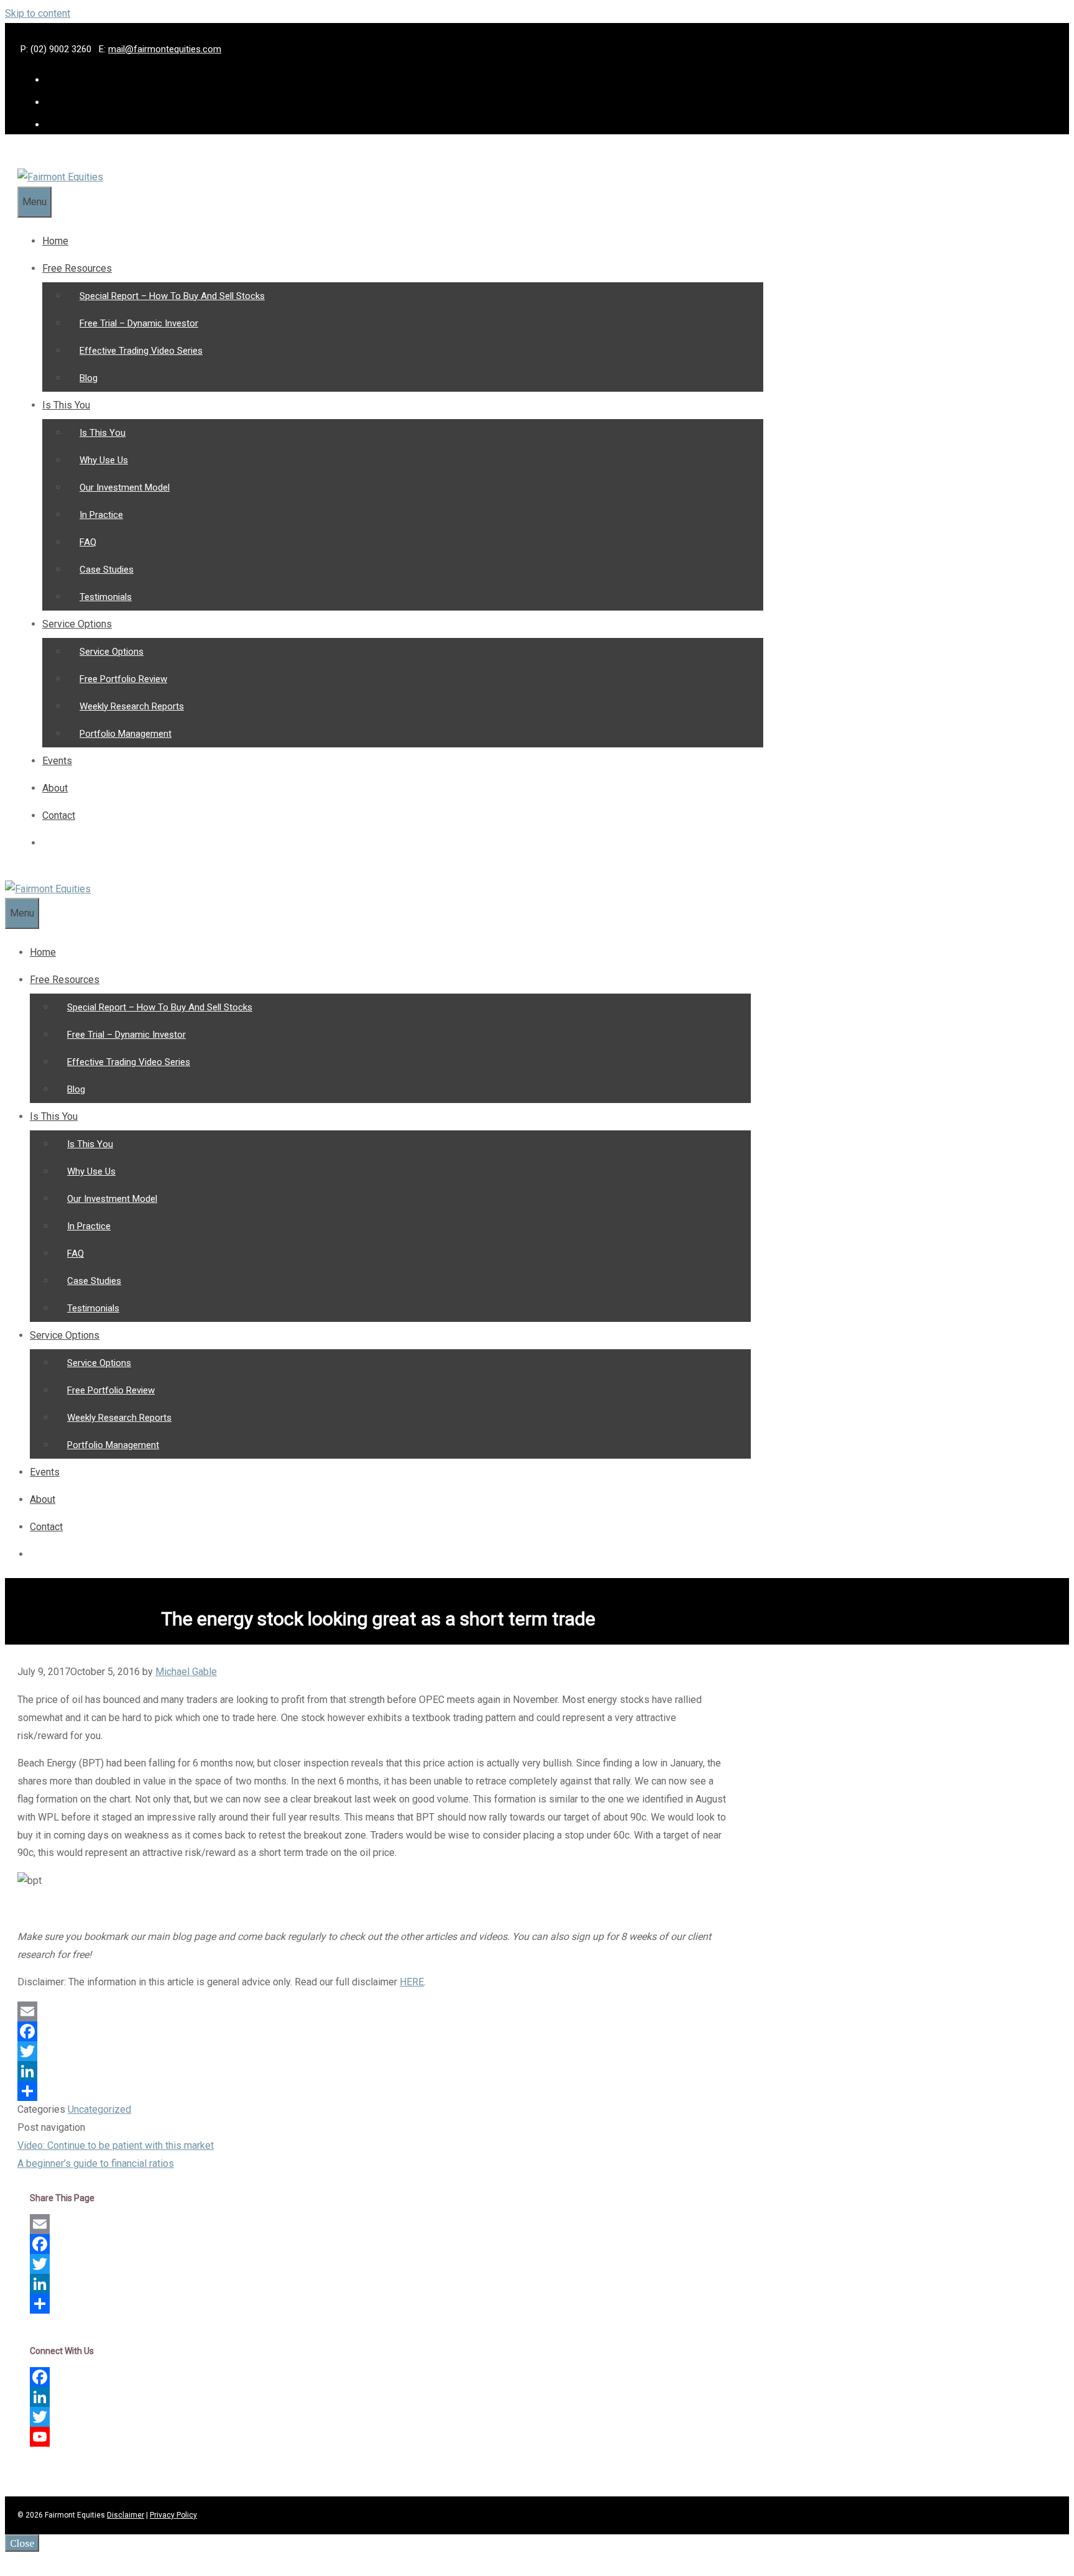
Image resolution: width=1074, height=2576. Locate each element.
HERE (412, 1982)
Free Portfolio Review (123, 679)
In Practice (101, 515)
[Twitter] (372, 2051)
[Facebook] (372, 2031)
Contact (59, 815)
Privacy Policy (173, 2515)
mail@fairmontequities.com (165, 49)
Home (55, 241)
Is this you (66, 405)
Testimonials (106, 597)
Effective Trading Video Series (141, 351)
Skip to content (38, 13)
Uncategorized (99, 2109)
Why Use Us (104, 460)
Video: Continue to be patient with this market (116, 2145)
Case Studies (107, 570)
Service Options (77, 624)
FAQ (88, 542)
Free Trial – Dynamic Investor (139, 323)
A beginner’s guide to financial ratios (96, 2163)
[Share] (372, 2091)
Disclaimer (126, 2515)
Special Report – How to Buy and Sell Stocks (172, 296)
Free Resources (77, 268)
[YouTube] (378, 2437)
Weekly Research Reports (132, 706)
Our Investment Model (125, 487)
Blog (89, 378)
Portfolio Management (126, 734)
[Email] (372, 2011)
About (55, 788)
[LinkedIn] (372, 2071)
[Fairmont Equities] (60, 177)
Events (57, 761)
